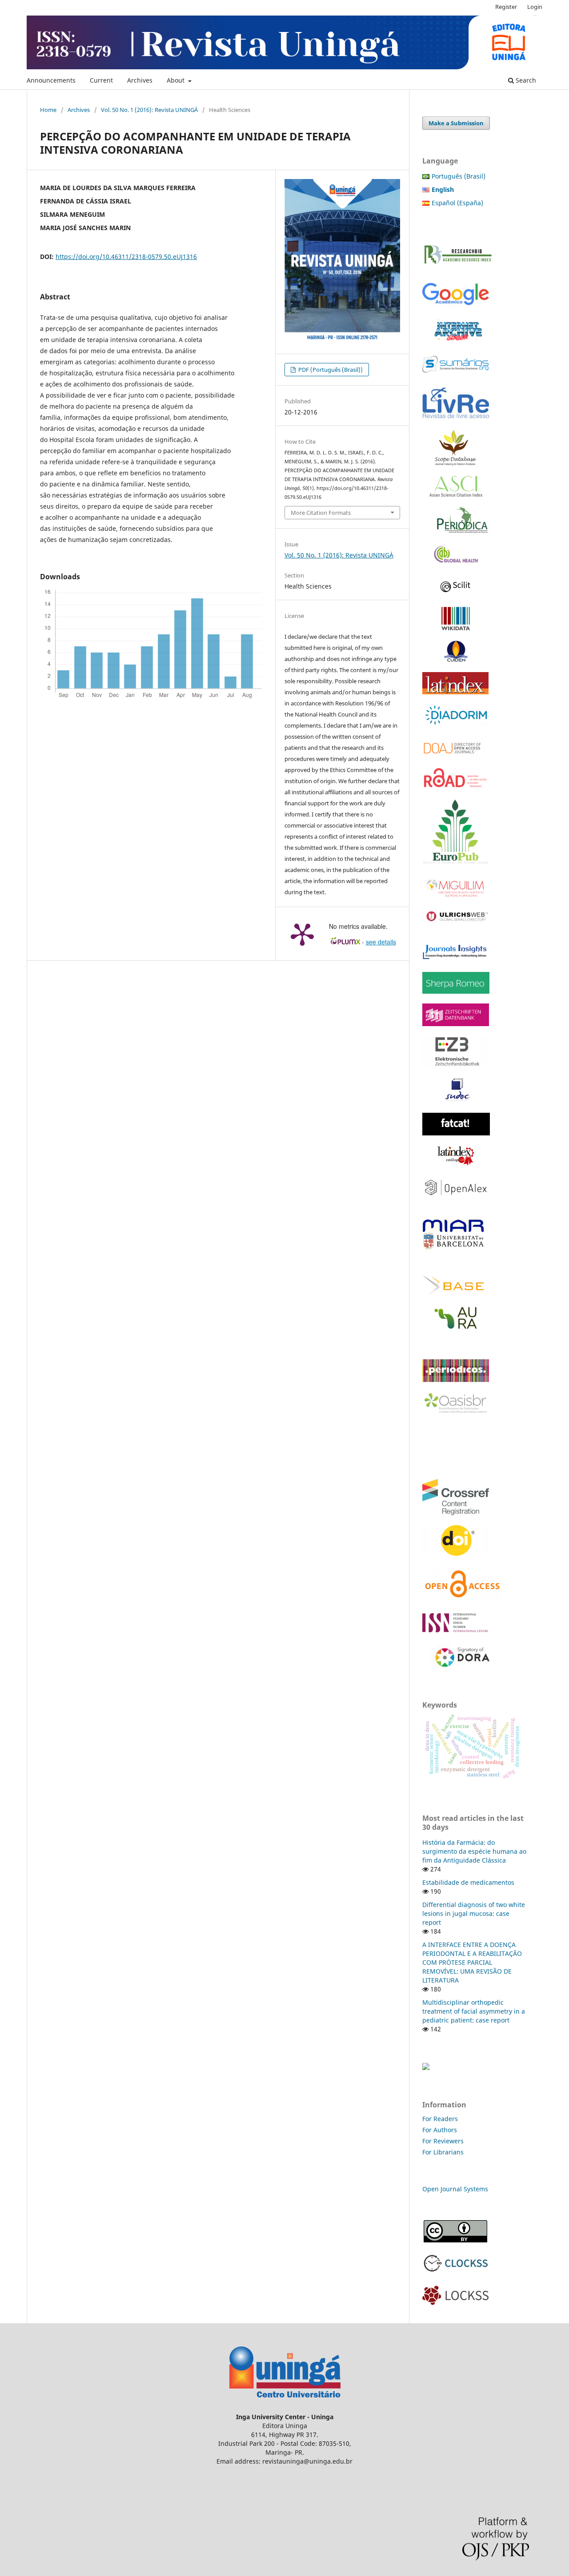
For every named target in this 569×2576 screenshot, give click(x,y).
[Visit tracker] (426, 2068)
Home (48, 110)
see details (381, 942)
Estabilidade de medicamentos (468, 1882)
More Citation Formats (321, 513)
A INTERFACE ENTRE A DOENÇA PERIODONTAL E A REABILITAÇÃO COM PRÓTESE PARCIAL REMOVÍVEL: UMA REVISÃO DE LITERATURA (472, 1962)
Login (535, 7)
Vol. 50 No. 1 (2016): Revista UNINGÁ (149, 110)
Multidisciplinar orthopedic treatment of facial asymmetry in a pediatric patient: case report (474, 2011)
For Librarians (443, 2152)
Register (506, 7)
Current (101, 80)
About (176, 80)
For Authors (440, 2130)
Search (525, 80)
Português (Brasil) (459, 176)
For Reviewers (444, 2141)
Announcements (51, 80)
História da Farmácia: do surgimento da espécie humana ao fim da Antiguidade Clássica (474, 1851)
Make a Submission (456, 123)
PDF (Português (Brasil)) (330, 370)
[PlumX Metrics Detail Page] (302, 934)
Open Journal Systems (455, 2189)
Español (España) (457, 203)
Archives (140, 80)
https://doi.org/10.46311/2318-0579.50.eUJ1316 (126, 257)
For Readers (440, 2119)
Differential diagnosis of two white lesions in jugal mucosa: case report (474, 1913)
